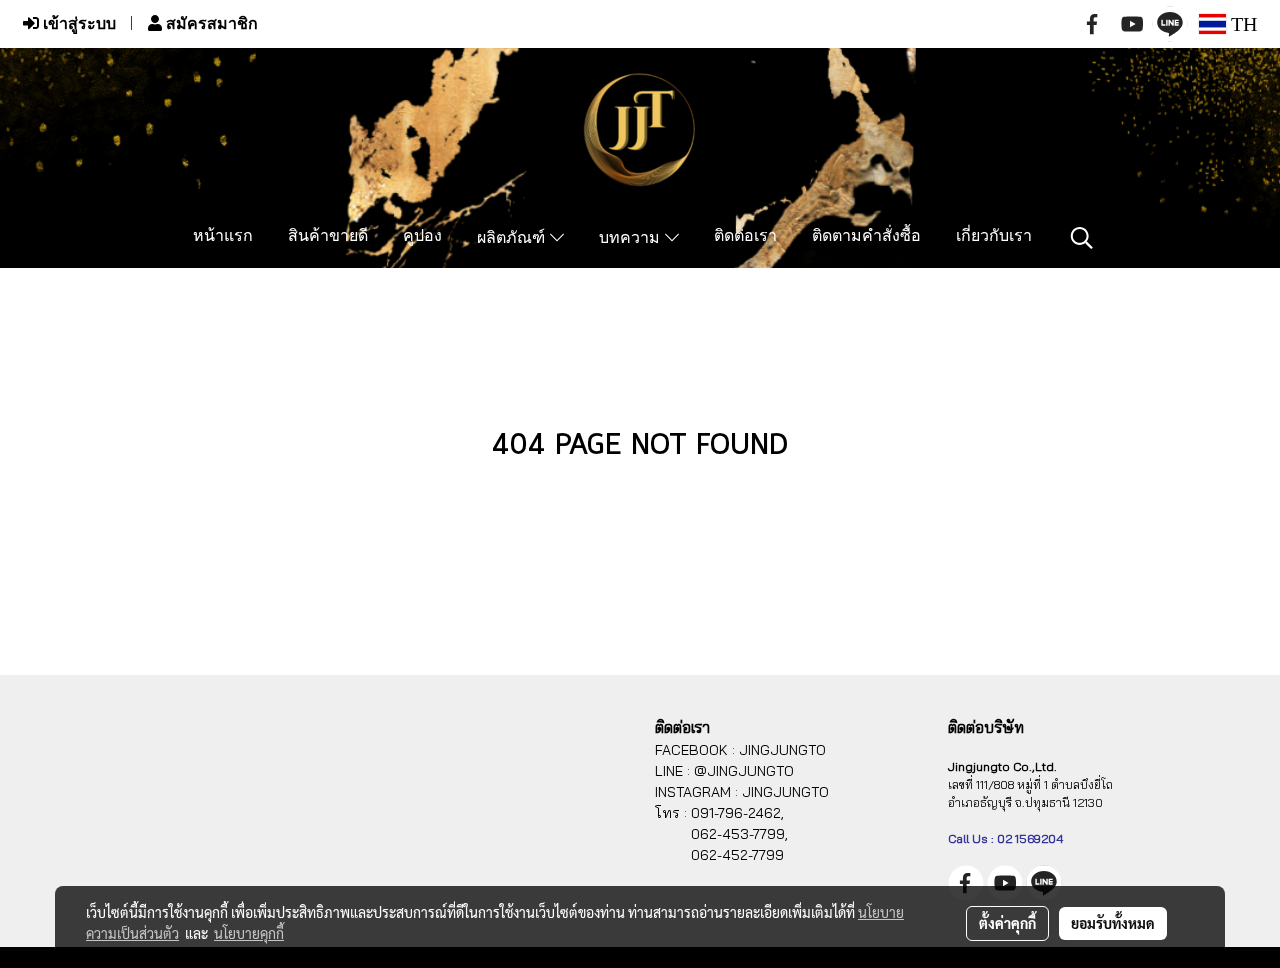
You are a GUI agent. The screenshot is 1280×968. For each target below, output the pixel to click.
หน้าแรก (223, 237)
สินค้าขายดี (328, 237)
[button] (1082, 238)
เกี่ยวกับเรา (994, 237)
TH (1241, 24)
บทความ (632, 239)
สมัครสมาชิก (210, 23)
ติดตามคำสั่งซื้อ (866, 237)
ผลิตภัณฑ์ (513, 239)
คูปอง (422, 237)
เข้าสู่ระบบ (77, 23)
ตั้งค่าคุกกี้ (1007, 923)
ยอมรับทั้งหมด (1113, 923)
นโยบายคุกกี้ (249, 933)
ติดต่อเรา (745, 237)
